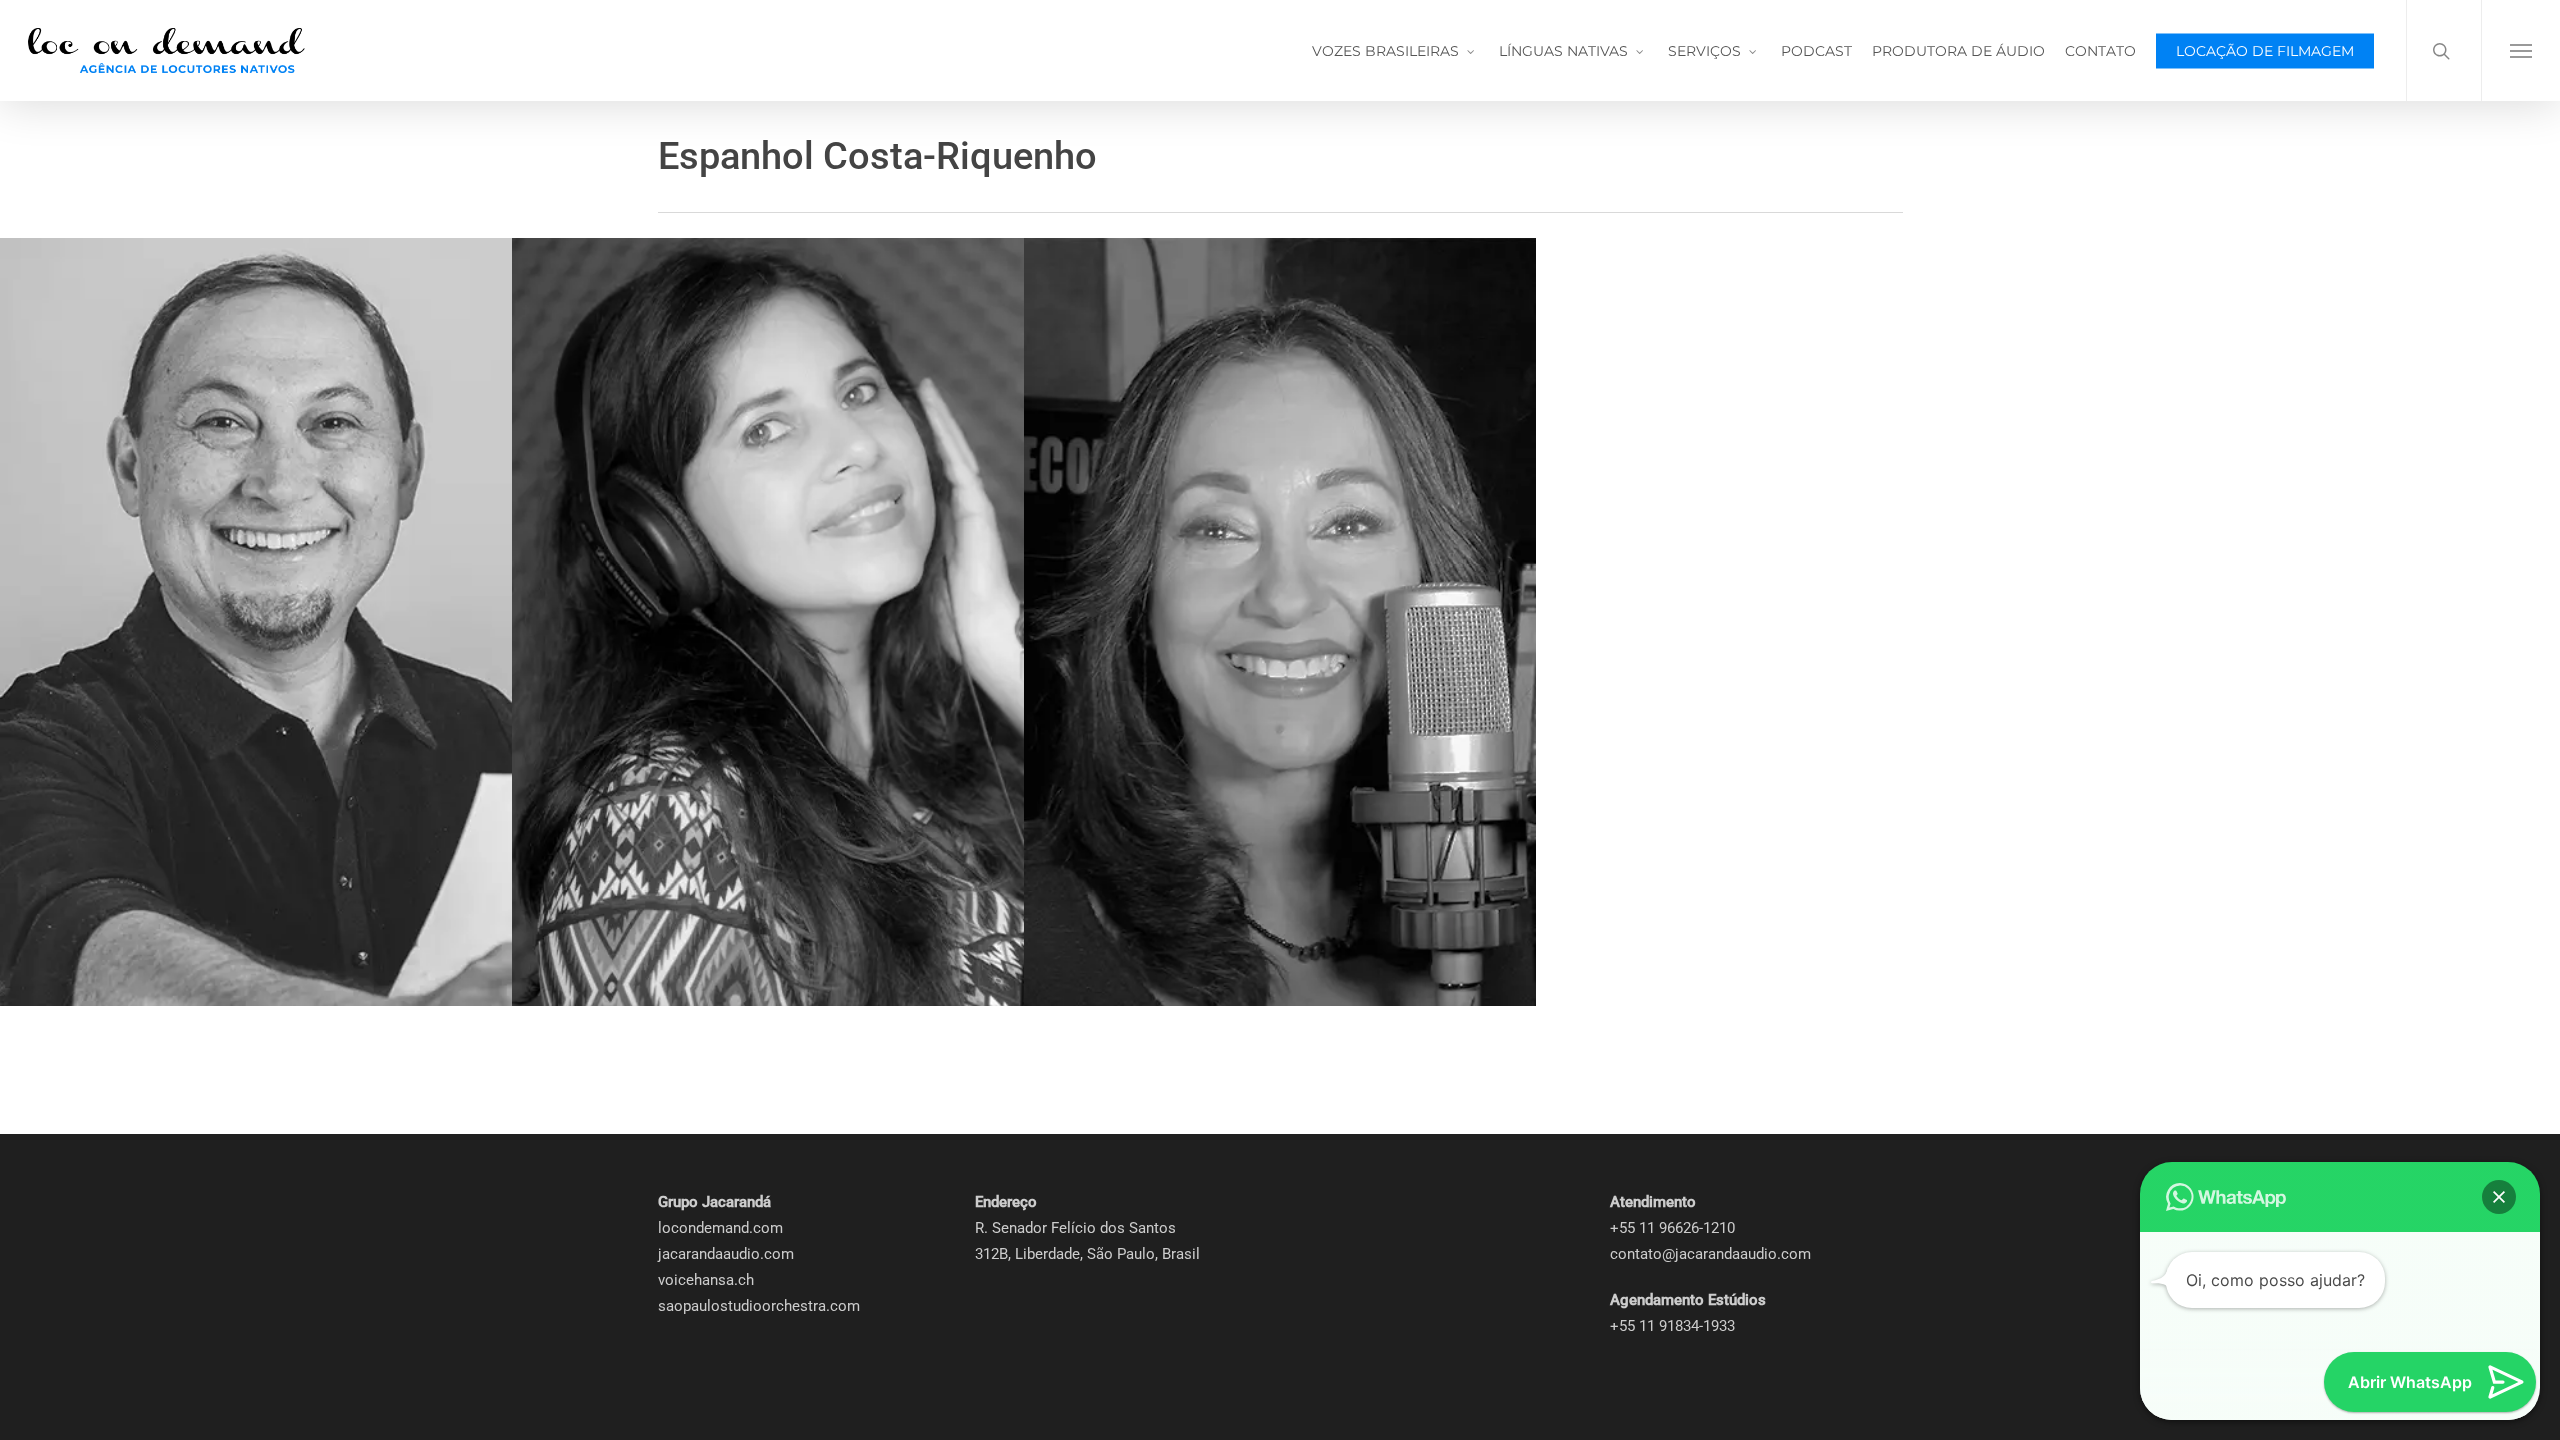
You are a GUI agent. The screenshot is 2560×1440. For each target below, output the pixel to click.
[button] (2520, 50)
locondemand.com (720, 1228)
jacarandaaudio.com (726, 1254)
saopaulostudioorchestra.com (759, 1306)
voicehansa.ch (706, 1280)
